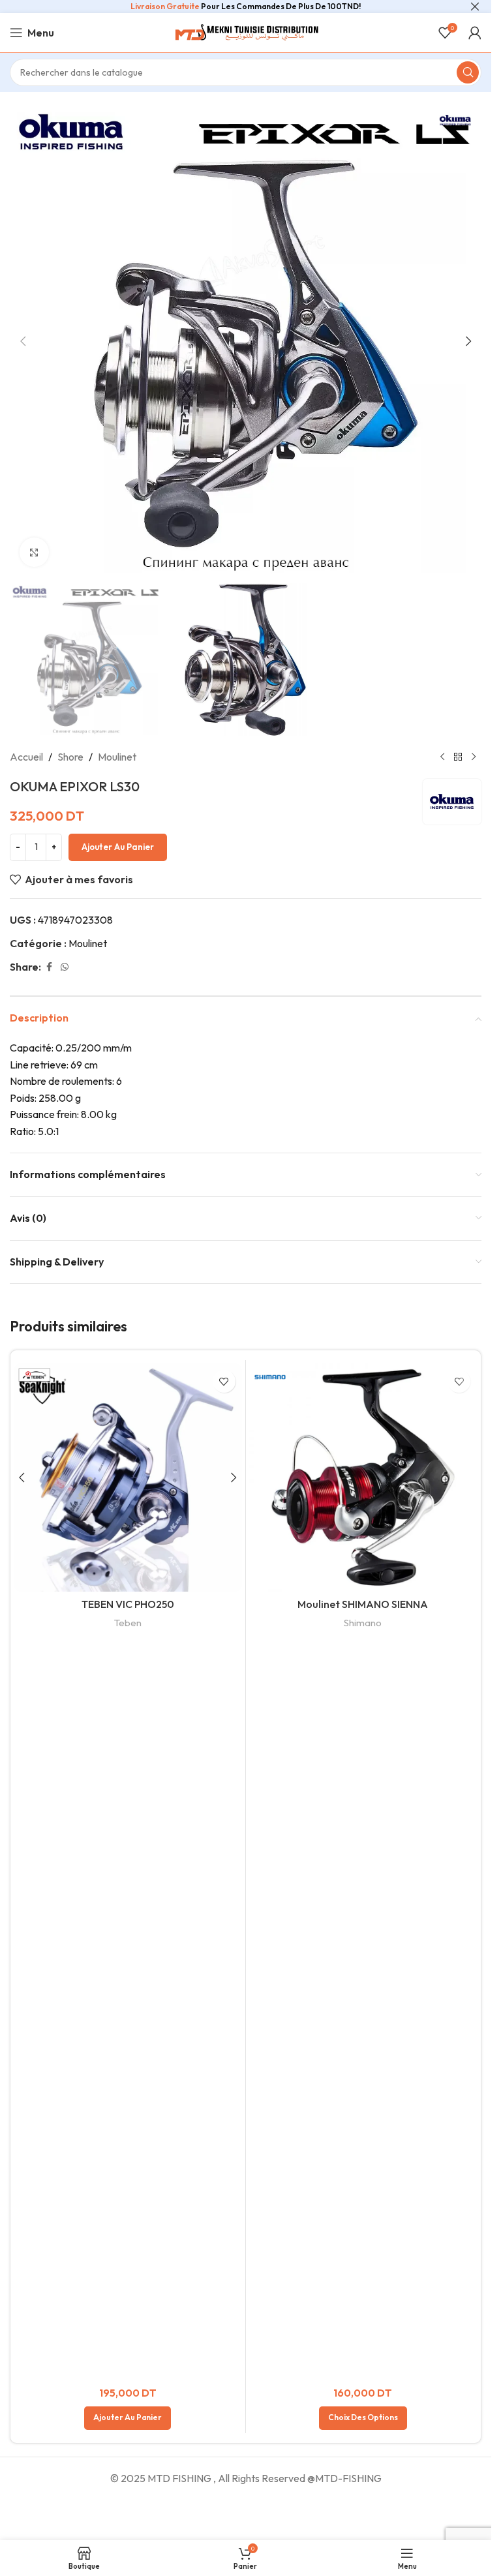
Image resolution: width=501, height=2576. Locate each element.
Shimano (363, 1623)
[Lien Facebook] (49, 967)
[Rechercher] (468, 72)
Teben (128, 1623)
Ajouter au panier (118, 847)
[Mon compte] (475, 33)
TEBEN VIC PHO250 (128, 1604)
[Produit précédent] (442, 757)
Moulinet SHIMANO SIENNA (363, 1604)
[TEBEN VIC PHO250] (128, 1477)
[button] (23, 341)
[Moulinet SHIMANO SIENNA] (363, 1477)
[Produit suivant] (474, 757)
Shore (70, 757)
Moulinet (117, 757)
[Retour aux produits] (458, 757)
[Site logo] (246, 31)
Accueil (26, 757)
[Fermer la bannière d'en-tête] (475, 7)
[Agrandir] (34, 552)
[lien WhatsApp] (65, 967)
